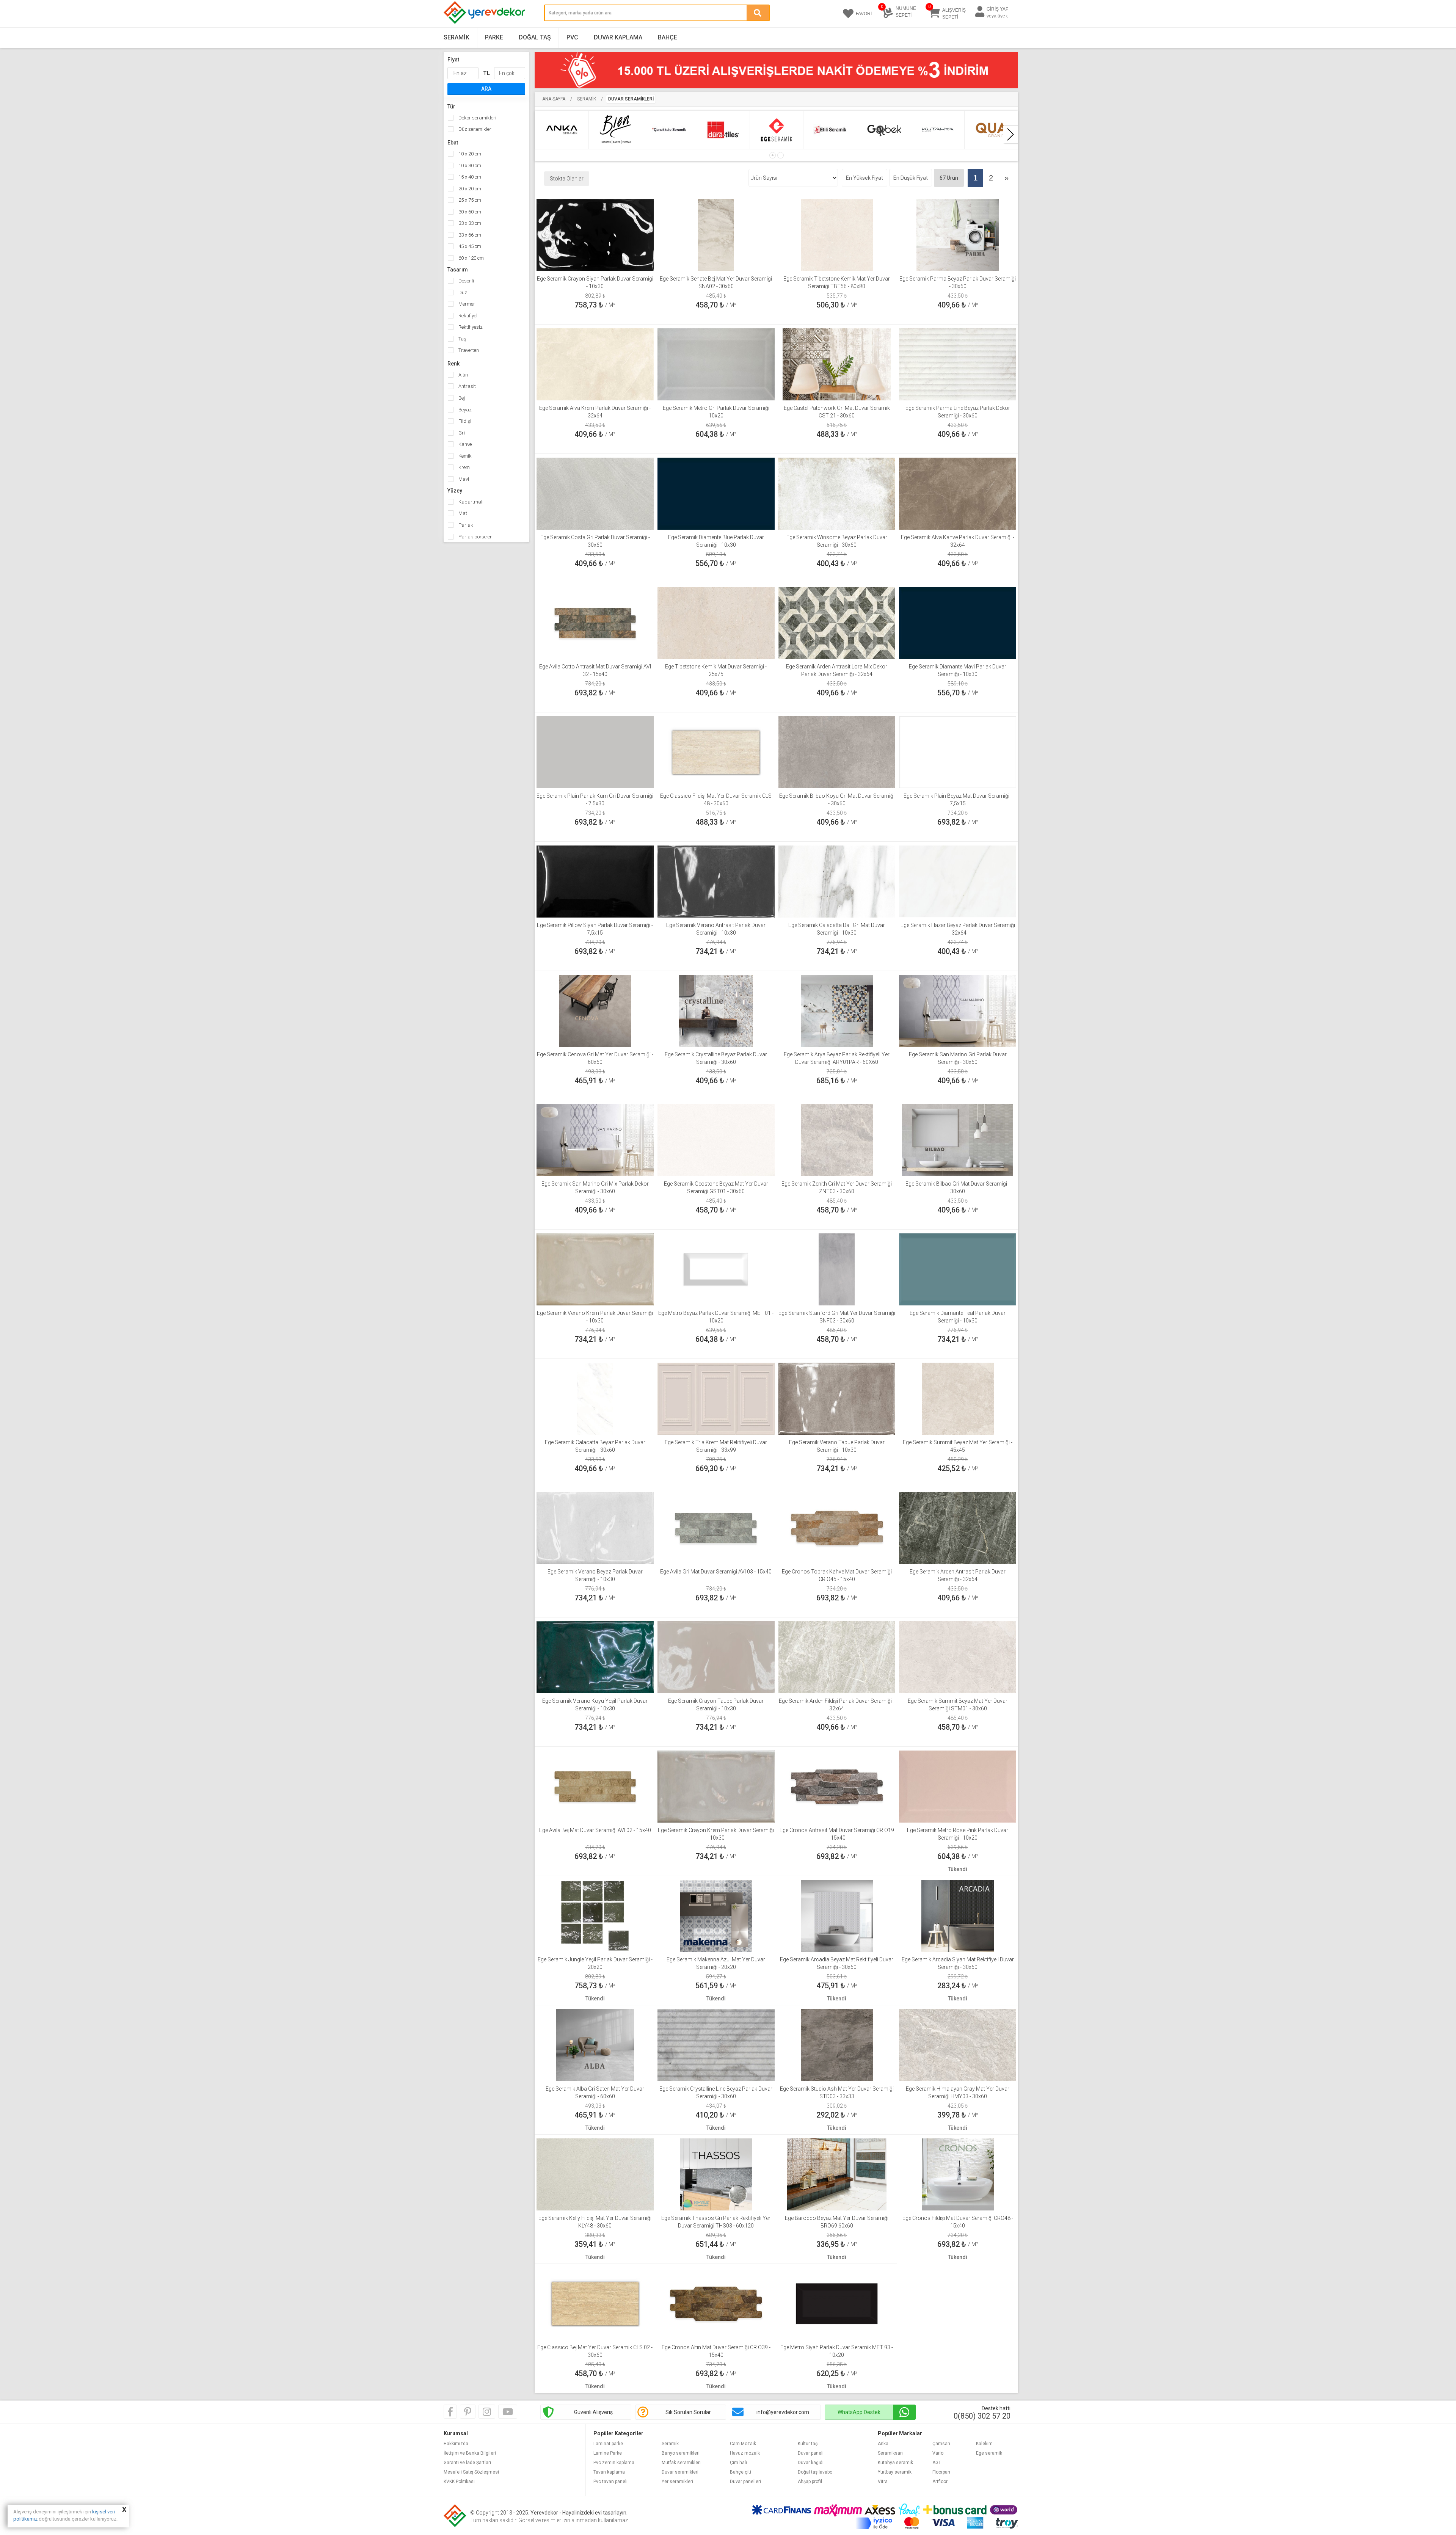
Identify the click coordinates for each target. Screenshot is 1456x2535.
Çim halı (738, 2463)
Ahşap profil (810, 2482)
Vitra (883, 2482)
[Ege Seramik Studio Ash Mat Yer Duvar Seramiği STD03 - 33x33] (837, 2044)
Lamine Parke (608, 2453)
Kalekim (984, 2444)
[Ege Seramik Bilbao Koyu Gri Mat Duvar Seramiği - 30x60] (837, 751)
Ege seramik (989, 2453)
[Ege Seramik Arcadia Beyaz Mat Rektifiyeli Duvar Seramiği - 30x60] (837, 1915)
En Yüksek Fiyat (864, 178)
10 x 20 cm (469, 154)
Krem (464, 467)
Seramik (457, 37)
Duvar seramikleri (680, 2472)
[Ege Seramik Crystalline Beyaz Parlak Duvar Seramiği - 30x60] (716, 1010)
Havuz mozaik (745, 2453)
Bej (461, 398)
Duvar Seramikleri (631, 99)
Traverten (468, 350)
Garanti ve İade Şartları (467, 2463)
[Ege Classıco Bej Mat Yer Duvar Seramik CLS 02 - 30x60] (595, 2303)
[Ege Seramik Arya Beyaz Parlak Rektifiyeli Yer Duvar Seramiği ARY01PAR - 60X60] (837, 1010)
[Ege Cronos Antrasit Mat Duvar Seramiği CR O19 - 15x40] (837, 1786)
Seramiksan (890, 2453)
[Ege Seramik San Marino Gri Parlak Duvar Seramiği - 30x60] (958, 1010)
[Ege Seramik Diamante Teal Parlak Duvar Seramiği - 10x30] (958, 1269)
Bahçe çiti (741, 2472)
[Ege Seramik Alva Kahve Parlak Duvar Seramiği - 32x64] (958, 493)
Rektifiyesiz (470, 327)
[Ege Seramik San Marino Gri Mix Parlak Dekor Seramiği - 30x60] (595, 1139)
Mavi (463, 479)
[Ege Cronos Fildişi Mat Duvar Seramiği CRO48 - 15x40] (958, 2174)
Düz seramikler (474, 129)
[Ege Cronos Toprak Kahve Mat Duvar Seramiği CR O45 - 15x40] (837, 1527)
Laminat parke (608, 2444)
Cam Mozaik (743, 2444)
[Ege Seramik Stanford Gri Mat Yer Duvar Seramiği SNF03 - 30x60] (837, 1269)
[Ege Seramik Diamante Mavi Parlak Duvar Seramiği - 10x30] (958, 622)
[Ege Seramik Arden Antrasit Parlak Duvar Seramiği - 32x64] (958, 1527)
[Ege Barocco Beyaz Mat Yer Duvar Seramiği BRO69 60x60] (837, 2174)
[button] (773, 155)
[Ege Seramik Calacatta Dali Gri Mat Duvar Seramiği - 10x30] (837, 881)
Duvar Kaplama (618, 37)
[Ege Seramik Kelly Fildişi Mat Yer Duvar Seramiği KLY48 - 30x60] (595, 2174)
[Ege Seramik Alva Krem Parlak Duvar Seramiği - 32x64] (595, 364)
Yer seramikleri (677, 2482)
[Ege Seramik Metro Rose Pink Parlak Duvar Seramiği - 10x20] (958, 1786)
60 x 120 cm (471, 258)
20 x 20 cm (469, 189)
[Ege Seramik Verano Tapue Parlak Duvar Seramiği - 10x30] (837, 1398)
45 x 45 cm (469, 246)
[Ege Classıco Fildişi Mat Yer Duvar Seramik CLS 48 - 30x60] (716, 751)
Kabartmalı (470, 502)
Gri (461, 433)
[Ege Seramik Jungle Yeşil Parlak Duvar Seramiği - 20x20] (595, 1915)
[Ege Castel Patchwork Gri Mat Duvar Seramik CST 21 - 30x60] (837, 364)
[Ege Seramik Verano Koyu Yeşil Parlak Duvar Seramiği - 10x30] (595, 1657)
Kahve (464, 444)
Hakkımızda (456, 2444)
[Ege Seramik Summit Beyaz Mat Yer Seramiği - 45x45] (958, 1398)
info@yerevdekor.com (783, 2412)
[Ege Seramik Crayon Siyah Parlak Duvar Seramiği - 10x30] (595, 234)
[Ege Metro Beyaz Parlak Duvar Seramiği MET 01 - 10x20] (716, 1269)
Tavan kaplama (609, 2472)
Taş (462, 339)
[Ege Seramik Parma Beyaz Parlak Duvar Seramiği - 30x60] (957, 234)
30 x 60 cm (469, 212)
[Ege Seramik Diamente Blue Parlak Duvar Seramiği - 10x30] (716, 493)
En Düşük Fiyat (911, 178)
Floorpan (941, 2472)
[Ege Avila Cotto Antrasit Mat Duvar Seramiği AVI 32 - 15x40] (595, 622)
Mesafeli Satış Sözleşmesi (471, 2472)
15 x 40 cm (469, 177)
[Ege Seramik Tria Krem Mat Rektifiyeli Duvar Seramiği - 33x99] (716, 1398)
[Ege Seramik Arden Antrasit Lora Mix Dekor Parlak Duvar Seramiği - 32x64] (837, 622)
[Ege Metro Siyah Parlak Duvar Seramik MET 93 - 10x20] (837, 2303)
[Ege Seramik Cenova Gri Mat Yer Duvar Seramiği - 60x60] (595, 1010)
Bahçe (668, 37)
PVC (572, 37)
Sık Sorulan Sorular (688, 2412)
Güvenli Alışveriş (593, 2412)
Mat (462, 513)
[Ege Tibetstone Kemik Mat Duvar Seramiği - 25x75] (716, 622)
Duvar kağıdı (811, 2463)
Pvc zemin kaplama (614, 2463)
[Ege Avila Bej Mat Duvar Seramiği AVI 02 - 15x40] (595, 1786)
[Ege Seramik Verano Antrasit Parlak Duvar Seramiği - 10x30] (716, 881)
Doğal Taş (535, 37)
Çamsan (941, 2444)
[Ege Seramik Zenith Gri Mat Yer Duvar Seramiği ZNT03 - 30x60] (837, 1139)
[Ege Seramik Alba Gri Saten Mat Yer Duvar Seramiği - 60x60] (595, 2044)
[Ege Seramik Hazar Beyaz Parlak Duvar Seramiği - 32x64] (958, 881)
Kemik (464, 456)
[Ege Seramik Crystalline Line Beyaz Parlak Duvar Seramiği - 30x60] (716, 2044)
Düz (462, 293)
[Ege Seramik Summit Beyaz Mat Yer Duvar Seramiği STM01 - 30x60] (958, 1657)
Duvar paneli (811, 2453)
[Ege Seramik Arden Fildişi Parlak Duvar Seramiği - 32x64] (837, 1657)
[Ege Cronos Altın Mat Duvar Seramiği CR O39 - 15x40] (716, 2303)
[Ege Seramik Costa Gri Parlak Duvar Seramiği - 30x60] (595, 493)
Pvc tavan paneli (610, 2482)
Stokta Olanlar (567, 179)
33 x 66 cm (469, 235)
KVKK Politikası (459, 2482)
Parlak (465, 525)
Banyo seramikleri (681, 2453)
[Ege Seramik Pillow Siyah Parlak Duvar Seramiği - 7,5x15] (595, 881)
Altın (463, 375)
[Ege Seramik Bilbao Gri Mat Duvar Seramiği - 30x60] (957, 1139)
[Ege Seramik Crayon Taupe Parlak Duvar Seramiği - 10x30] (716, 1657)
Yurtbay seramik (895, 2472)
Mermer (466, 304)
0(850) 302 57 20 (982, 2416)
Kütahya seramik (895, 2463)
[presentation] (1010, 135)
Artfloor (940, 2482)
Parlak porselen (475, 537)
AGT (937, 2463)
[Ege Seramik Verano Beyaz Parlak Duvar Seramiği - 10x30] (595, 1527)
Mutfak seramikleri (681, 2463)
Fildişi (464, 421)
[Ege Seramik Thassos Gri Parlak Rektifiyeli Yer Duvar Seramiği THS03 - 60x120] (716, 2174)
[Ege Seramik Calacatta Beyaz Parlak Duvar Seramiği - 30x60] (595, 1398)
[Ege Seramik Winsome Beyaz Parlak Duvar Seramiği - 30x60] (837, 493)
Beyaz (464, 410)
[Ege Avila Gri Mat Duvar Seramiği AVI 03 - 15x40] (716, 1527)
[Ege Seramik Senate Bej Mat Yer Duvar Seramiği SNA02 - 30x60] (716, 234)
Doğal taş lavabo (815, 2472)
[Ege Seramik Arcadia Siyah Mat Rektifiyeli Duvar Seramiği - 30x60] (958, 1915)
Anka (883, 2444)
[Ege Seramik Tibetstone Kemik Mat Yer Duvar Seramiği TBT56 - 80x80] (837, 234)
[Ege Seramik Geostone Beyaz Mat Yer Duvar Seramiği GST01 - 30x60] (716, 1139)
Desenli (466, 281)
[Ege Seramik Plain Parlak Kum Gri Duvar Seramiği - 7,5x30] (595, 751)
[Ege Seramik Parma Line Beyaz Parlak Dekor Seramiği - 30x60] (958, 364)
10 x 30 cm (469, 165)
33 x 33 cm (469, 223)
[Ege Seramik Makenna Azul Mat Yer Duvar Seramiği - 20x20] (716, 1915)
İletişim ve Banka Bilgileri (470, 2453)
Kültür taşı (808, 2444)
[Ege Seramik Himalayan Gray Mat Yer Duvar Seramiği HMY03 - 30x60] (958, 2044)
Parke (494, 37)
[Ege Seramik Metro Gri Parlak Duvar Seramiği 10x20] (716, 364)
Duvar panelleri (745, 2482)
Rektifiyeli (468, 316)
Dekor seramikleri (477, 118)
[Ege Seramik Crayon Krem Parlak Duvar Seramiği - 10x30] (716, 1786)
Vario (938, 2453)
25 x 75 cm (469, 200)
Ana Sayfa (554, 99)
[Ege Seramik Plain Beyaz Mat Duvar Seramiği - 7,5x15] (958, 751)
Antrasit (467, 386)
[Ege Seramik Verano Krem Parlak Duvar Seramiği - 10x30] (595, 1269)
